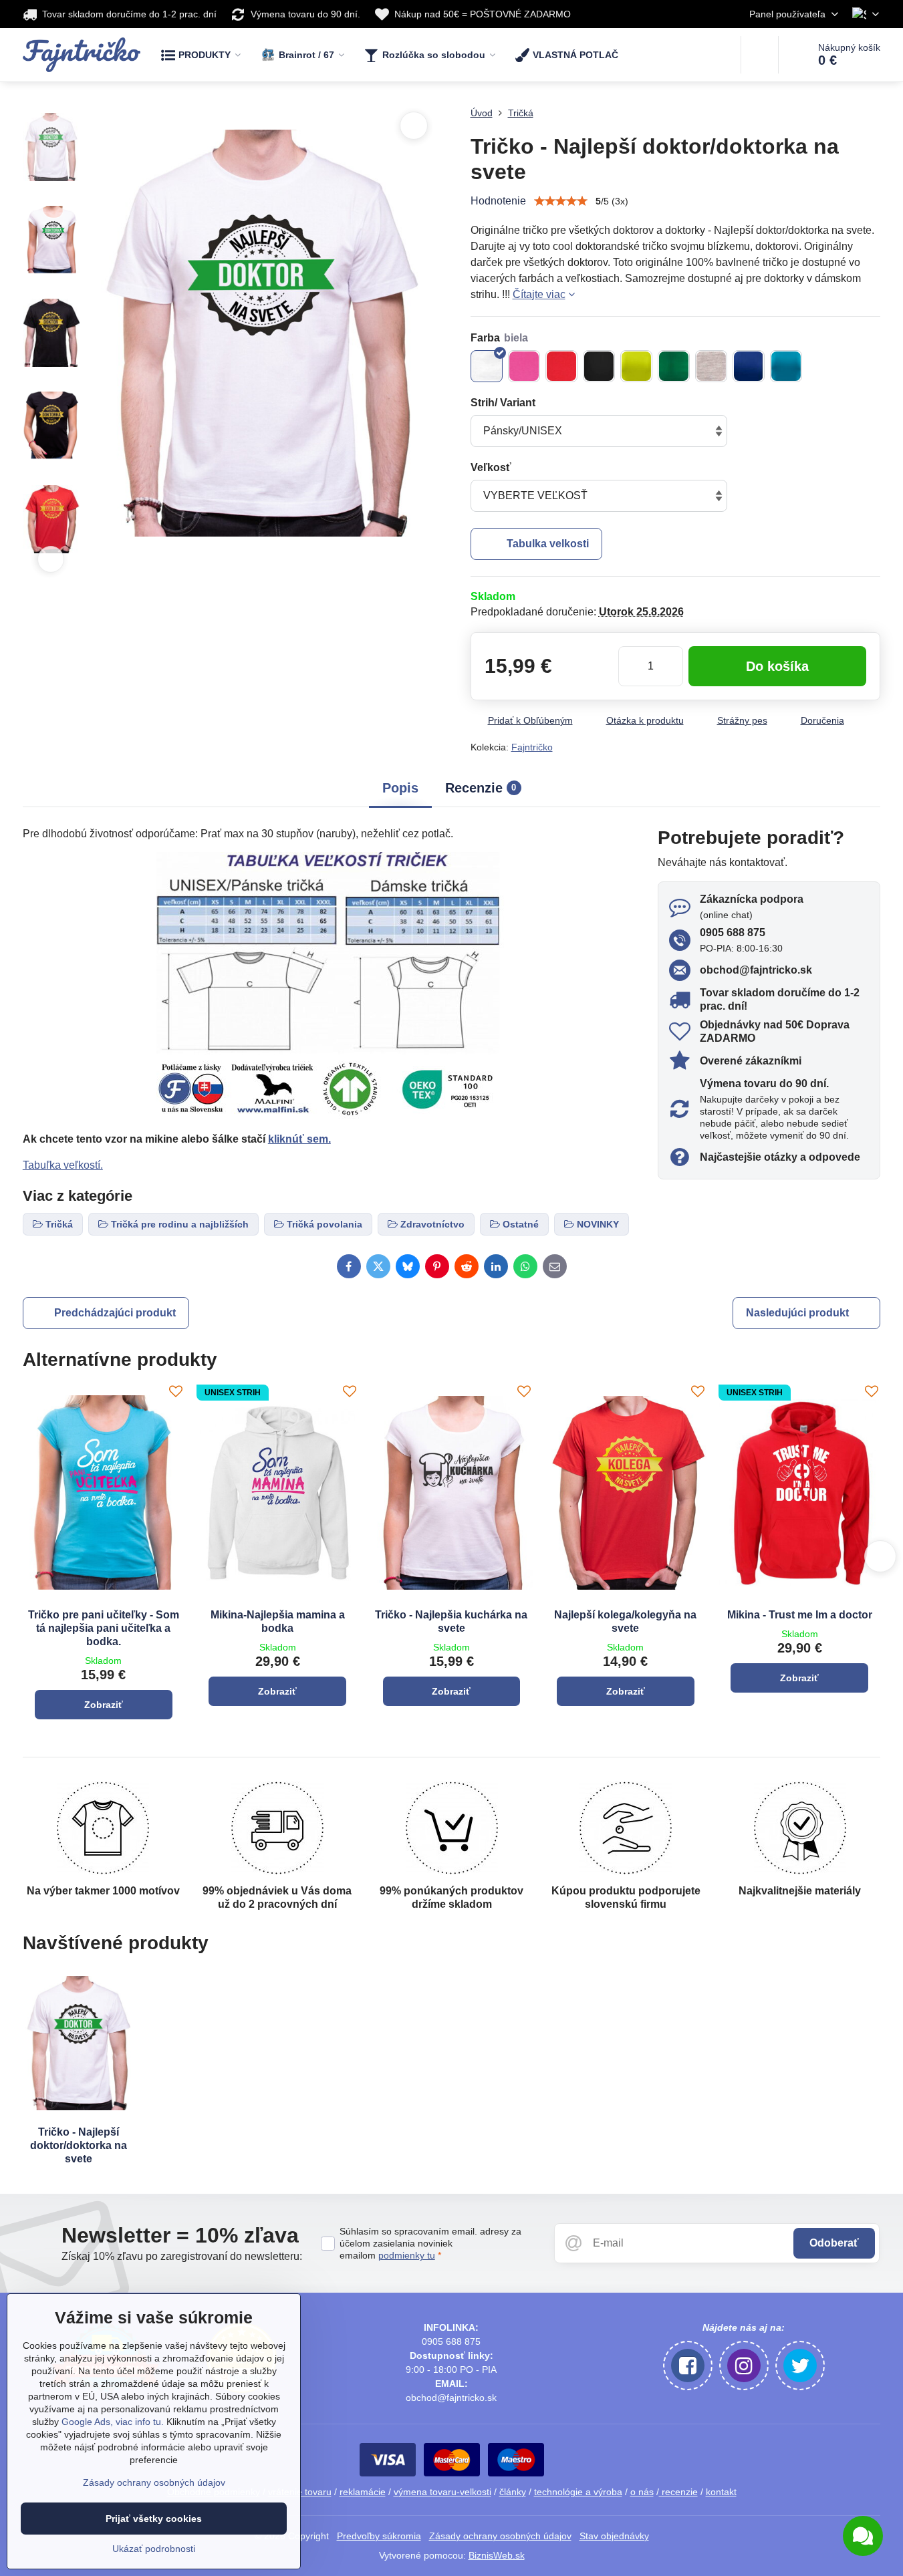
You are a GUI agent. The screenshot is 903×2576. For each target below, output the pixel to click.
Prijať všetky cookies (154, 2519)
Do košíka (777, 666)
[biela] (487, 366)
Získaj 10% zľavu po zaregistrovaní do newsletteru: (182, 2256)
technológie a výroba (578, 2492)
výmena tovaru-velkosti (442, 2492)
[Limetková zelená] (636, 366)
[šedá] (711, 366)
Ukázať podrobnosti (154, 2549)
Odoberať (834, 2243)
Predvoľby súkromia (379, 2536)
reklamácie (363, 2492)
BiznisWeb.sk (497, 2555)
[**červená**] (561, 366)
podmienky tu (407, 2255)
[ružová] (524, 366)
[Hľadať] (760, 55)
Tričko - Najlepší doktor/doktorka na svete (79, 2145)
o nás (642, 2492)
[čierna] (599, 366)
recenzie (678, 2492)
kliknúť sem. (299, 1139)
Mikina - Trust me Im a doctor (800, 1615)
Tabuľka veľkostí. (63, 1165)
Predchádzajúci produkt (115, 1313)
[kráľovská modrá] (749, 366)
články (513, 2492)
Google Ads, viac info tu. (113, 2422)
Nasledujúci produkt (797, 1313)
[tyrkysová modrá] (786, 366)
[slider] (561, 201)
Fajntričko (532, 747)
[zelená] (674, 366)
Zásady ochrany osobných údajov (500, 2536)
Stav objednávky (614, 2536)
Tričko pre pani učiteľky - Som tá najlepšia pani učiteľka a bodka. (104, 1628)
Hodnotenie (498, 201)
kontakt (721, 2492)
